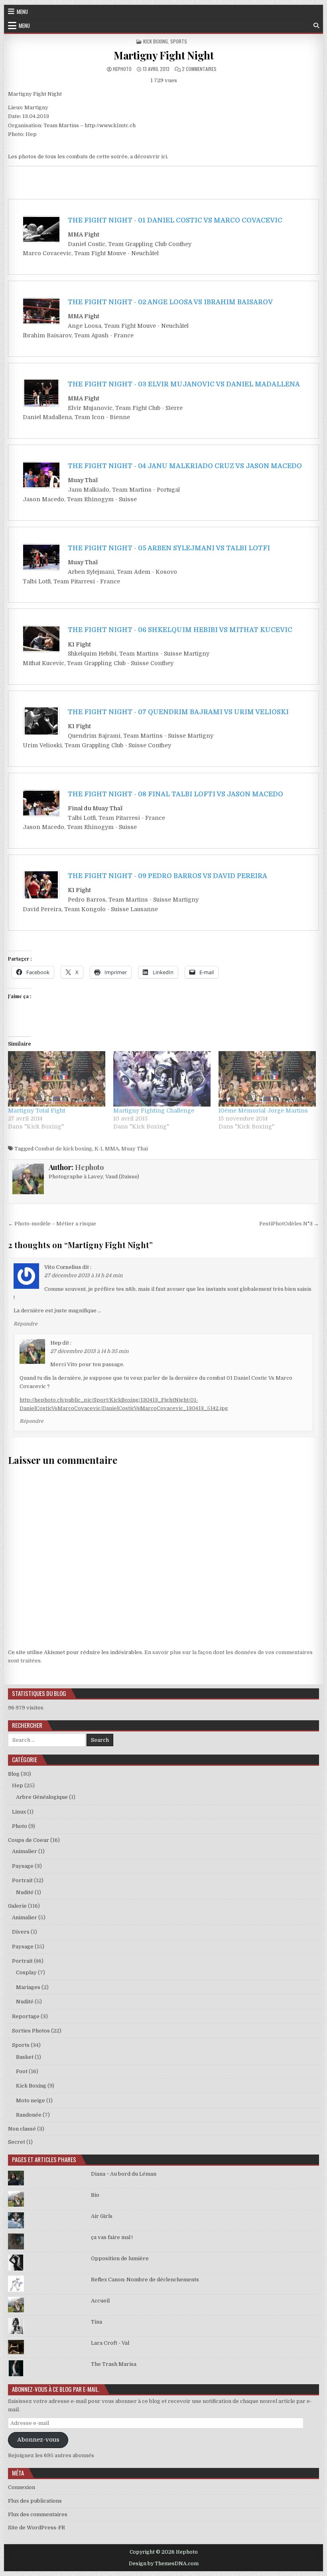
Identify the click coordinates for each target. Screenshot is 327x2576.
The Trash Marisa (114, 2364)
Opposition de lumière (120, 2258)
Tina (97, 2322)
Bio (95, 2195)
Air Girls (102, 2216)
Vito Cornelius (63, 1267)
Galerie (17, 1906)
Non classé (22, 2129)
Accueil (100, 2301)
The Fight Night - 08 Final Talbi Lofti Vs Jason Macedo (175, 794)
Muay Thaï (135, 1149)
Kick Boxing (156, 41)
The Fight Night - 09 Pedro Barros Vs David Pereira (167, 876)
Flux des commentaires (38, 2514)
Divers (21, 1932)
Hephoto (122, 69)
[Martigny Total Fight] (57, 1079)
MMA (112, 1149)
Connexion (22, 2487)
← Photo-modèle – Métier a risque (52, 1224)
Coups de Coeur (29, 1840)
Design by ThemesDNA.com (164, 2564)
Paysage (23, 1866)
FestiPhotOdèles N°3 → (289, 1224)
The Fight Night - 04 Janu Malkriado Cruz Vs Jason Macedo (185, 466)
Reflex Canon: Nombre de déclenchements (145, 2280)
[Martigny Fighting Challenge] (162, 1079)
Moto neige (31, 2100)
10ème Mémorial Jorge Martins (263, 1111)
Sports (179, 41)
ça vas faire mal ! (112, 2237)
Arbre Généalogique (42, 1797)
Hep (56, 1343)
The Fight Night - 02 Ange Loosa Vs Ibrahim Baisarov (170, 302)
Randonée (29, 2115)
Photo (20, 1826)
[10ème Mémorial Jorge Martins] (267, 1079)
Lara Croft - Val (110, 2343)
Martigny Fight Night (163, 55)
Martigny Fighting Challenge (154, 1111)
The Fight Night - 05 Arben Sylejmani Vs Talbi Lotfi (169, 548)
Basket (25, 2057)
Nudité (25, 1892)
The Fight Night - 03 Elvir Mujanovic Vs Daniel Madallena (184, 384)
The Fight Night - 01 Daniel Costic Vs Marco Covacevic (175, 221)
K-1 (98, 1149)
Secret (17, 2142)
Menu (22, 12)
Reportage (26, 2016)
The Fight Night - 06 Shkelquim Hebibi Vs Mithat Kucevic (180, 630)
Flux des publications (35, 2501)
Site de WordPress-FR (36, 2528)
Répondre (26, 1324)
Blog (14, 1774)
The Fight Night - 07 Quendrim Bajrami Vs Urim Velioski (178, 712)
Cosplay (26, 1972)
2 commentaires (199, 69)
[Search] (316, 26)
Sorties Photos (31, 2031)
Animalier (25, 1851)
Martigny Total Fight (36, 1111)
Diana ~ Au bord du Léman (124, 2174)
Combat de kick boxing (63, 1149)
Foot (22, 2071)
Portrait (22, 1880)
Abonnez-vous (38, 2440)
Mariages (28, 1987)
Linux (19, 1812)
